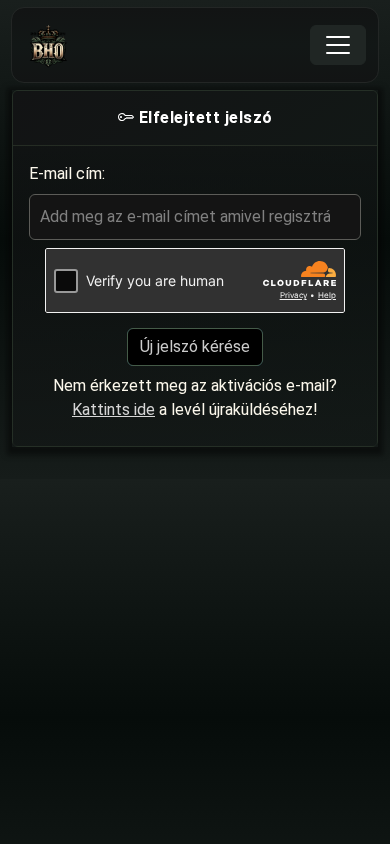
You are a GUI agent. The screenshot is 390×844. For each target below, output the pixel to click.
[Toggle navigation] (338, 45)
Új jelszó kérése (195, 346)
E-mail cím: (67, 173)
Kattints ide (113, 409)
